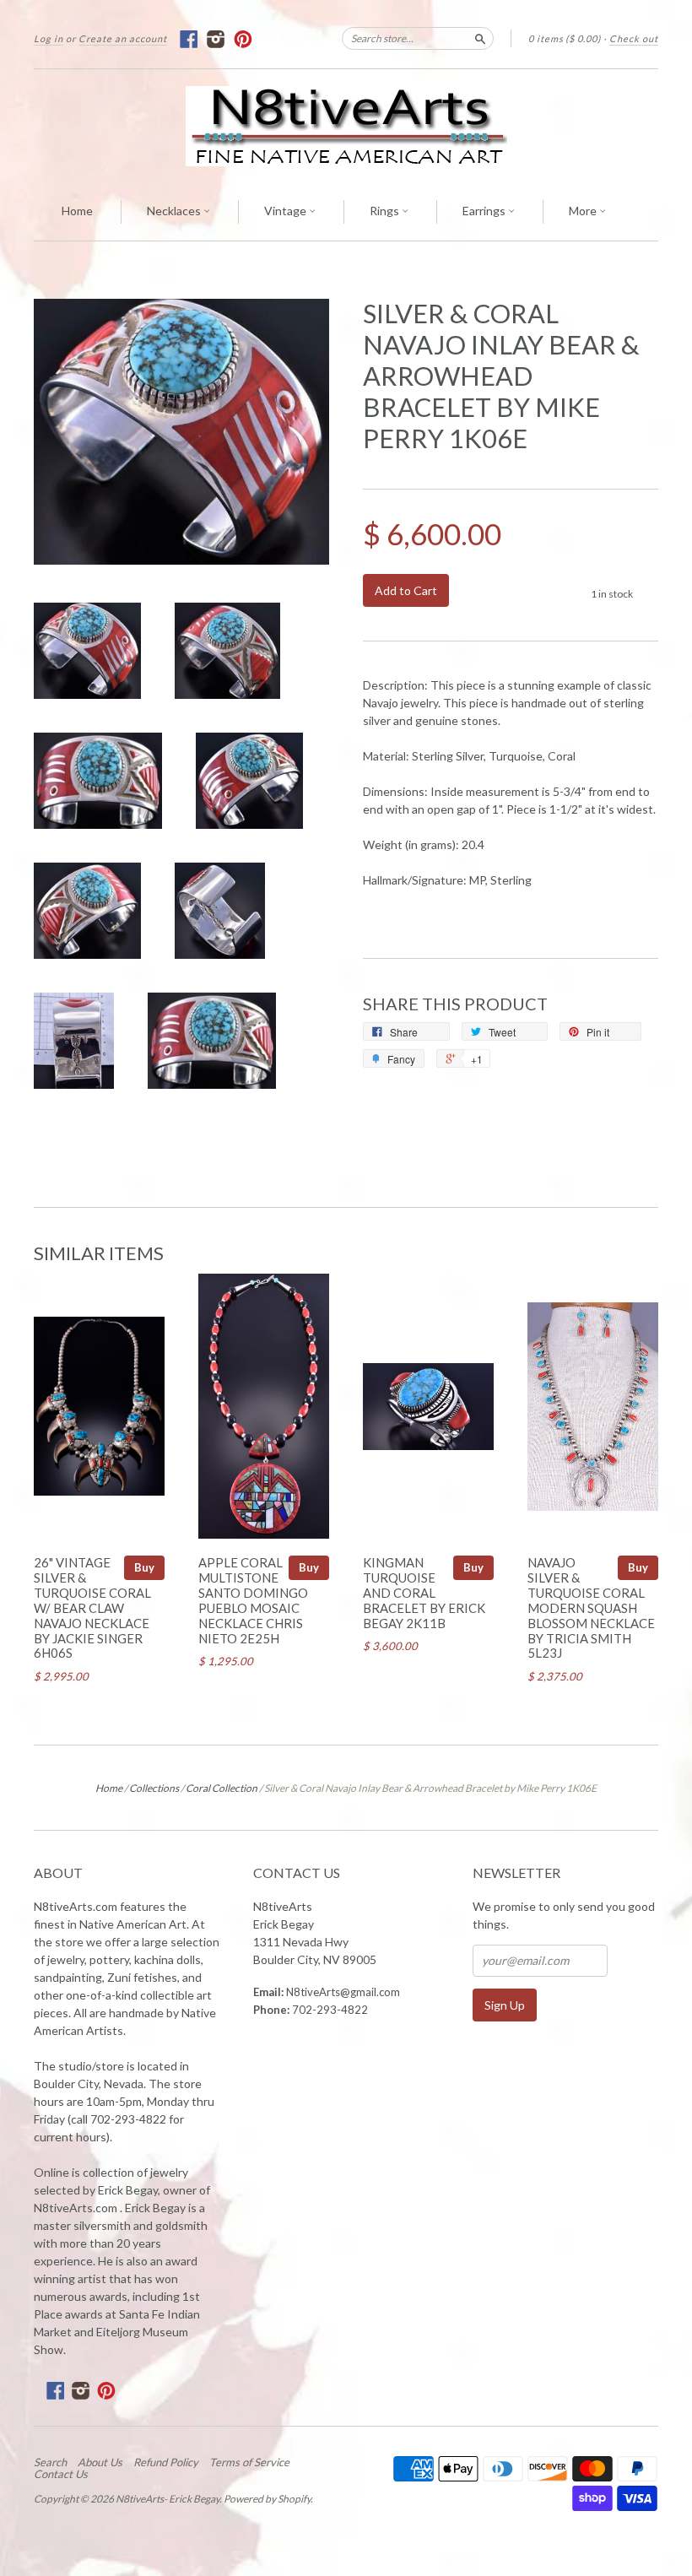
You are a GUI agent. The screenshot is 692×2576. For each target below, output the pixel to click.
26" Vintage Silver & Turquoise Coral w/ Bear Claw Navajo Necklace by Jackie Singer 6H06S (92, 1607)
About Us (100, 2462)
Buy (144, 1567)
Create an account (123, 38)
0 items (565, 38)
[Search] (480, 38)
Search (50, 2462)
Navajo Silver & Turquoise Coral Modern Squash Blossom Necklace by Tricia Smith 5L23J (591, 1607)
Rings (386, 211)
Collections (154, 1788)
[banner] (346, 126)
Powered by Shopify (267, 2499)
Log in (49, 38)
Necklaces (175, 211)
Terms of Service (249, 2462)
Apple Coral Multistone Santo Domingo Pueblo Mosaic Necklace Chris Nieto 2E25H (253, 1600)
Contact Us (61, 2474)
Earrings (485, 211)
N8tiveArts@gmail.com (343, 1992)
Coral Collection (222, 1788)
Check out (634, 38)
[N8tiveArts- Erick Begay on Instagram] (216, 39)
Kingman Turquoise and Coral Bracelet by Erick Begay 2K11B (424, 1592)
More (584, 211)
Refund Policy (166, 2462)
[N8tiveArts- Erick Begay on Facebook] (189, 39)
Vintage (287, 211)
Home (77, 211)
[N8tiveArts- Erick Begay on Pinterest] (243, 39)
